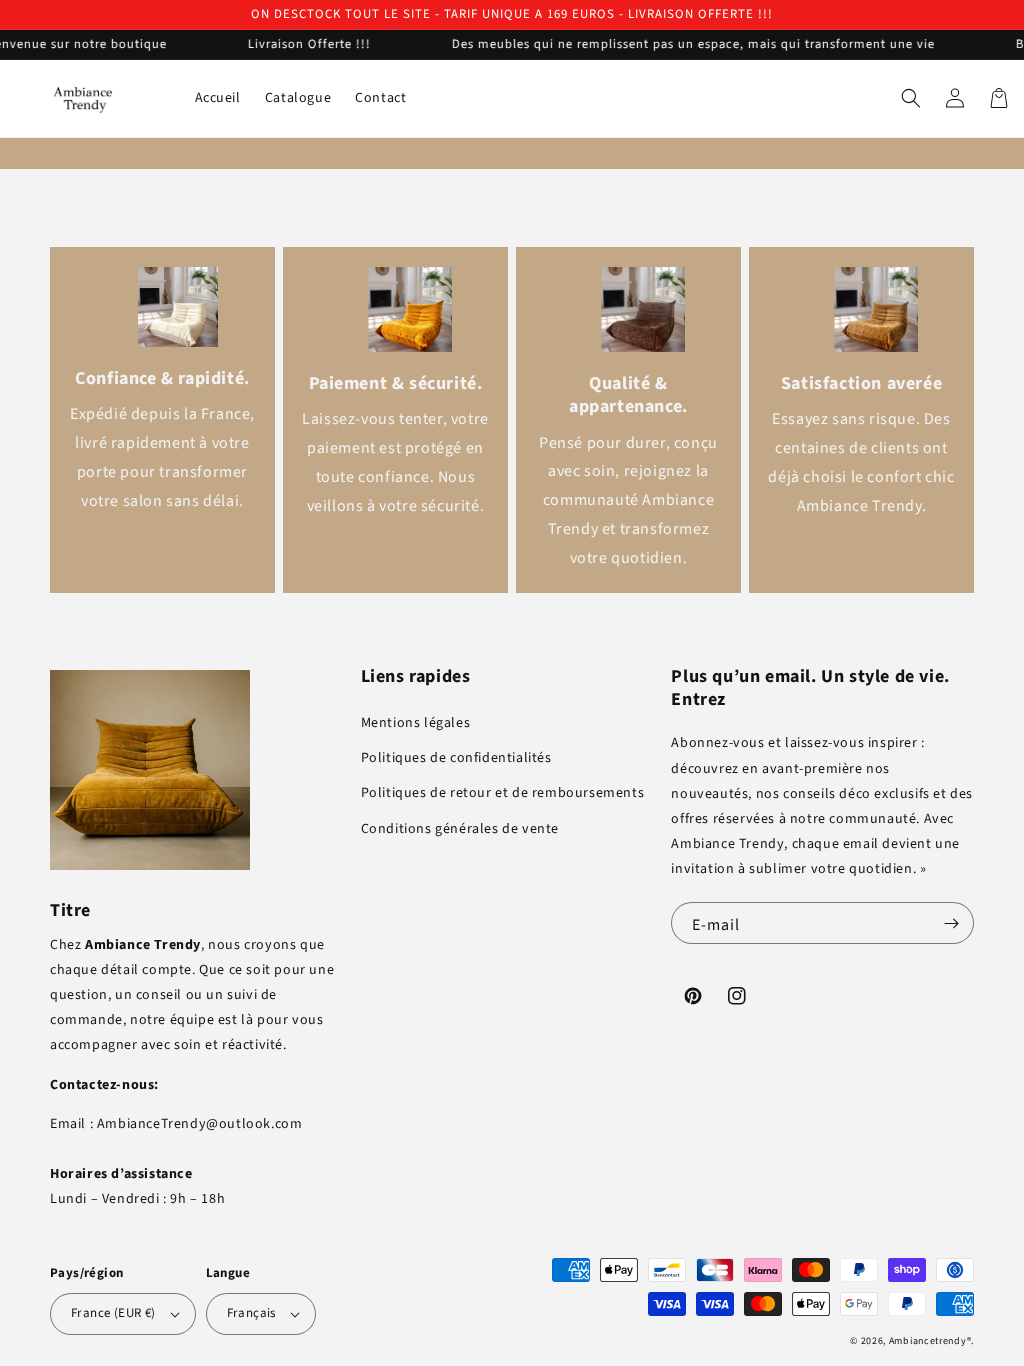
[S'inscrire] (951, 923)
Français (251, 1313)
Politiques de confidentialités (456, 758)
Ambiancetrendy (928, 1341)
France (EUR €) (113, 1313)
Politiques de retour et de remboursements (503, 793)
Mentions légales (416, 723)
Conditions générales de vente (460, 829)
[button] (911, 98)
